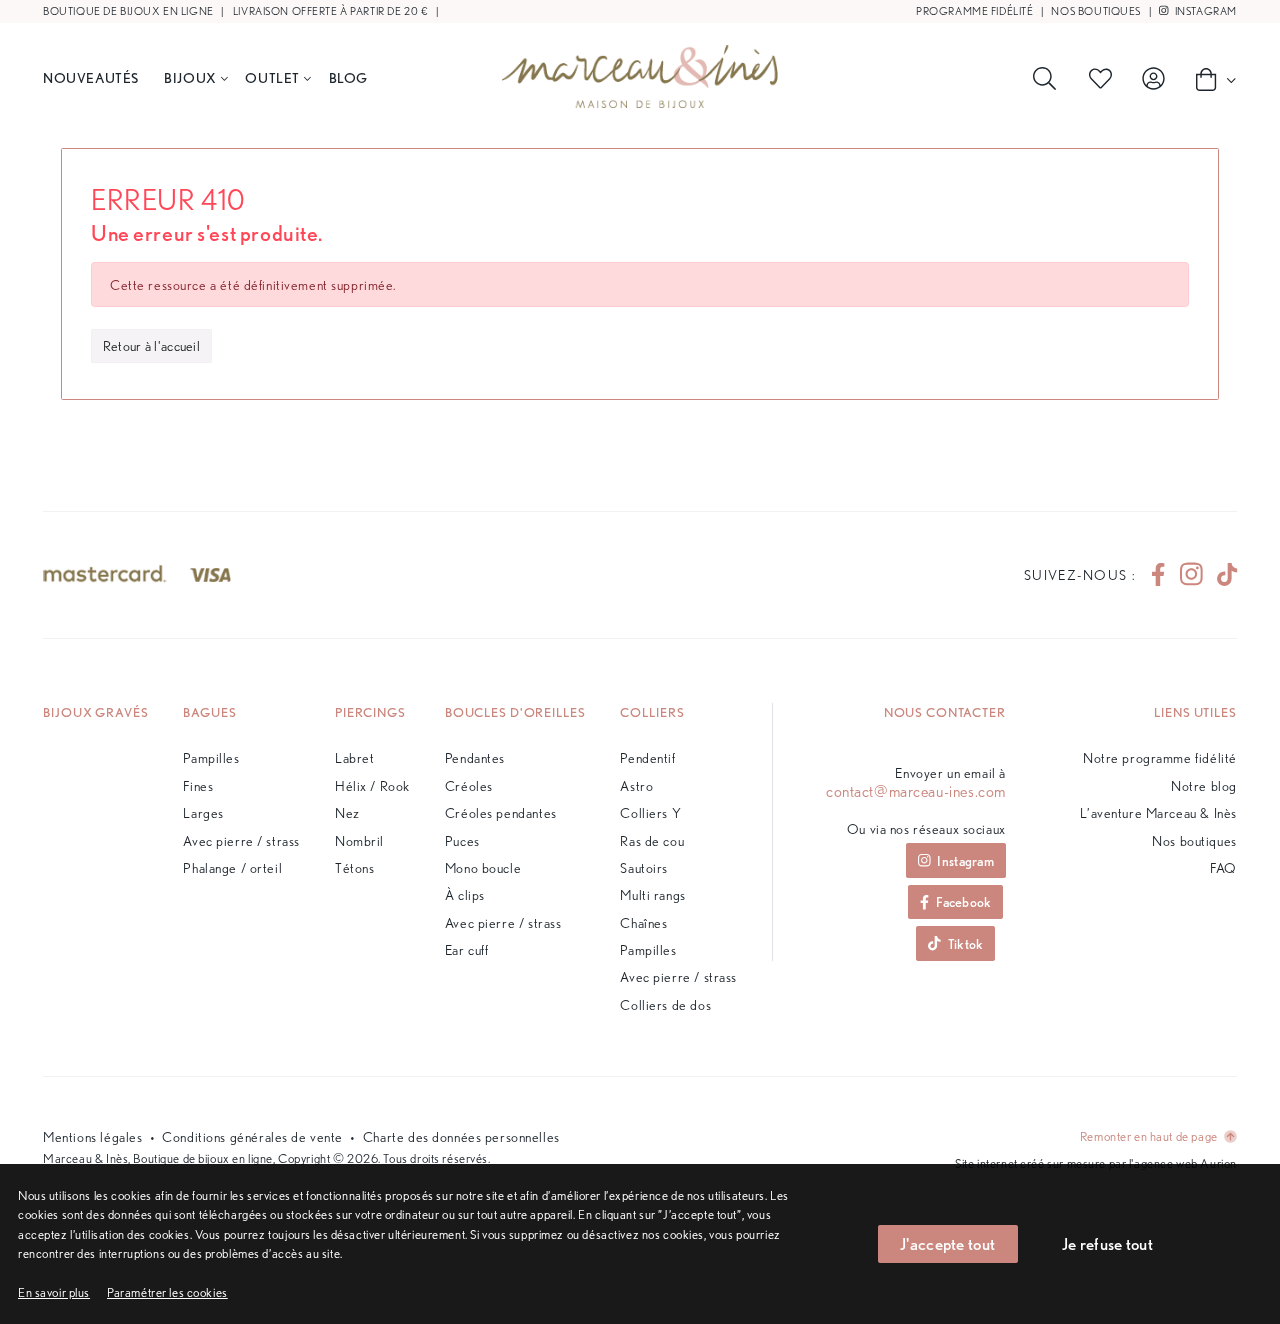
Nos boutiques (1096, 11)
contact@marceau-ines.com (916, 792)
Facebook (963, 901)
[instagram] (1191, 575)
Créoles (469, 785)
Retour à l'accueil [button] (151, 345)
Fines (198, 785)
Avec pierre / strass (241, 840)
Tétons (354, 867)
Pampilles (211, 757)
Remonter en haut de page (1150, 1136)
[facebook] (1158, 575)
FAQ (1223, 867)
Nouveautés (91, 78)
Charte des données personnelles (461, 1136)
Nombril (359, 840)
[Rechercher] (1048, 79)
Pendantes (475, 757)
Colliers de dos (665, 1004)
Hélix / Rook (372, 785)
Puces (462, 840)
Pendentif (647, 757)
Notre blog (1204, 785)
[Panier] (1210, 79)
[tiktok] (1219, 575)
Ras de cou (652, 840)
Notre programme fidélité (1160, 757)
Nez (347, 812)
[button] (167, 1292)
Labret (354, 757)
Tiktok (966, 943)
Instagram (1204, 11)
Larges (203, 812)
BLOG (348, 78)
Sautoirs (644, 867)
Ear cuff (467, 949)
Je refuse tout (1107, 1243)
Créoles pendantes (501, 812)
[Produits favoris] (1104, 79)
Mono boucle (483, 867)
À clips (465, 894)
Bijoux (190, 78)
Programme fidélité (974, 11)
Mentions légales (92, 1136)
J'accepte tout (947, 1243)
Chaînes (643, 922)
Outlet (272, 78)
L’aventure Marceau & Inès (1158, 812)
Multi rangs (652, 894)
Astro (636, 785)
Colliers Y (650, 812)
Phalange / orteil (232, 867)
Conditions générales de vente (252, 1136)
